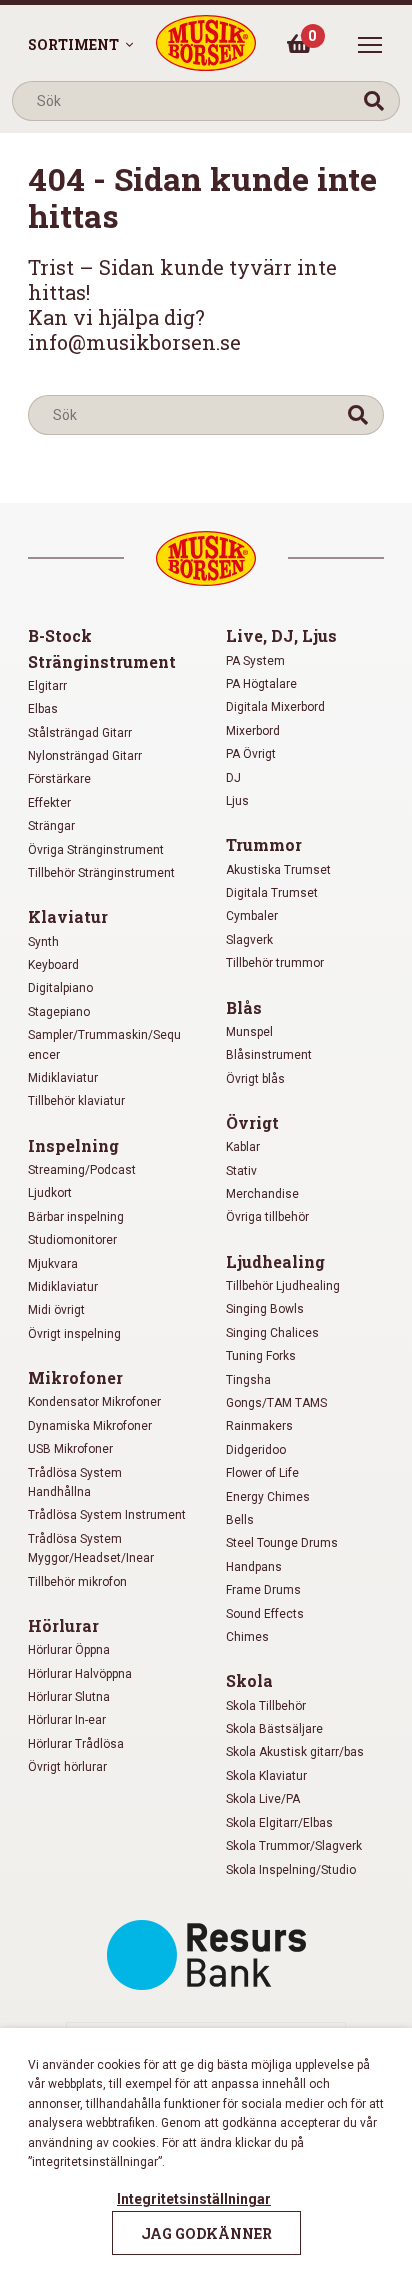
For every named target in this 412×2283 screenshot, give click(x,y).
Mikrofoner (75, 1377)
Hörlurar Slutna (69, 1697)
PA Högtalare (261, 684)
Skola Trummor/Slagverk (294, 1846)
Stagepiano (59, 1012)
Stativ (241, 1171)
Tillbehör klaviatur (76, 1101)
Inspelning (73, 1145)
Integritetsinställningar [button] (194, 2199)
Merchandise (262, 1194)
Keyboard (53, 965)
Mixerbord (253, 731)
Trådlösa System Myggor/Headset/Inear (91, 1548)
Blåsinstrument (269, 1055)
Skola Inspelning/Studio (291, 1870)
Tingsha (248, 1380)
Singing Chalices (272, 1333)
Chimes (247, 1637)
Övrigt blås (255, 1079)
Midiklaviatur (63, 1078)
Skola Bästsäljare (274, 1729)
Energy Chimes (268, 1497)
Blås (244, 1007)
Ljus (237, 801)
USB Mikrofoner (70, 1449)
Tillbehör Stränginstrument (101, 873)
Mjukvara (53, 1264)
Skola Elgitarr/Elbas (279, 1823)
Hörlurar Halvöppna (80, 1674)
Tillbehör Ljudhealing (283, 1286)
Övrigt (252, 1122)
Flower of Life (262, 1473)
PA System (255, 661)
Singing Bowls (265, 1309)
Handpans (254, 1567)
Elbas (43, 709)
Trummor (264, 844)
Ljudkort (50, 1193)
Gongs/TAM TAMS (276, 1403)
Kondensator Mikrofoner (94, 1402)
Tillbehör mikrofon (77, 1582)
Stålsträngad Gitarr (80, 733)
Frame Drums (263, 1590)
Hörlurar (63, 1625)
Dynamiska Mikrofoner (90, 1426)
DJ (233, 778)
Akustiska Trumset (278, 870)
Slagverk (249, 940)
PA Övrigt (251, 754)
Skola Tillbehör (266, 1706)
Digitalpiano (60, 988)
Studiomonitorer (72, 1240)
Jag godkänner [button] (206, 2233)
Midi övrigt (56, 1310)
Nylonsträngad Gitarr (85, 756)
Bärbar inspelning (76, 1217)
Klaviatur (68, 916)
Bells (240, 1520)
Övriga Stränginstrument (96, 850)
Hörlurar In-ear (67, 1720)
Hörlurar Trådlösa (76, 1744)
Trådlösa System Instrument (107, 1515)
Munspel (249, 1032)
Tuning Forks (261, 1356)
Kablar (243, 1147)
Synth (43, 942)
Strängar (51, 826)
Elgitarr (47, 686)
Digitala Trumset (272, 893)
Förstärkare (59, 779)
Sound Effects (265, 1614)
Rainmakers (259, 1426)
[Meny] (370, 45)
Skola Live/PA (263, 1799)
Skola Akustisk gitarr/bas (295, 1752)
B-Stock (60, 635)
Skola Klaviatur (266, 1776)
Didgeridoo (256, 1450)
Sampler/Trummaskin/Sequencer (104, 1044)
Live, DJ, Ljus (281, 635)
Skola (249, 1680)
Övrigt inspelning (74, 1334)
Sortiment (73, 44)
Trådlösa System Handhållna (75, 1482)
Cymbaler (252, 916)
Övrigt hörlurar (67, 1767)
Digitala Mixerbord (275, 707)
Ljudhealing (275, 1261)
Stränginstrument (102, 661)
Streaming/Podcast (82, 1170)
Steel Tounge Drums (282, 1543)
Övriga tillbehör (267, 1217)
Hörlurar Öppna (69, 1650)
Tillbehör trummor (275, 963)
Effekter (49, 803)
